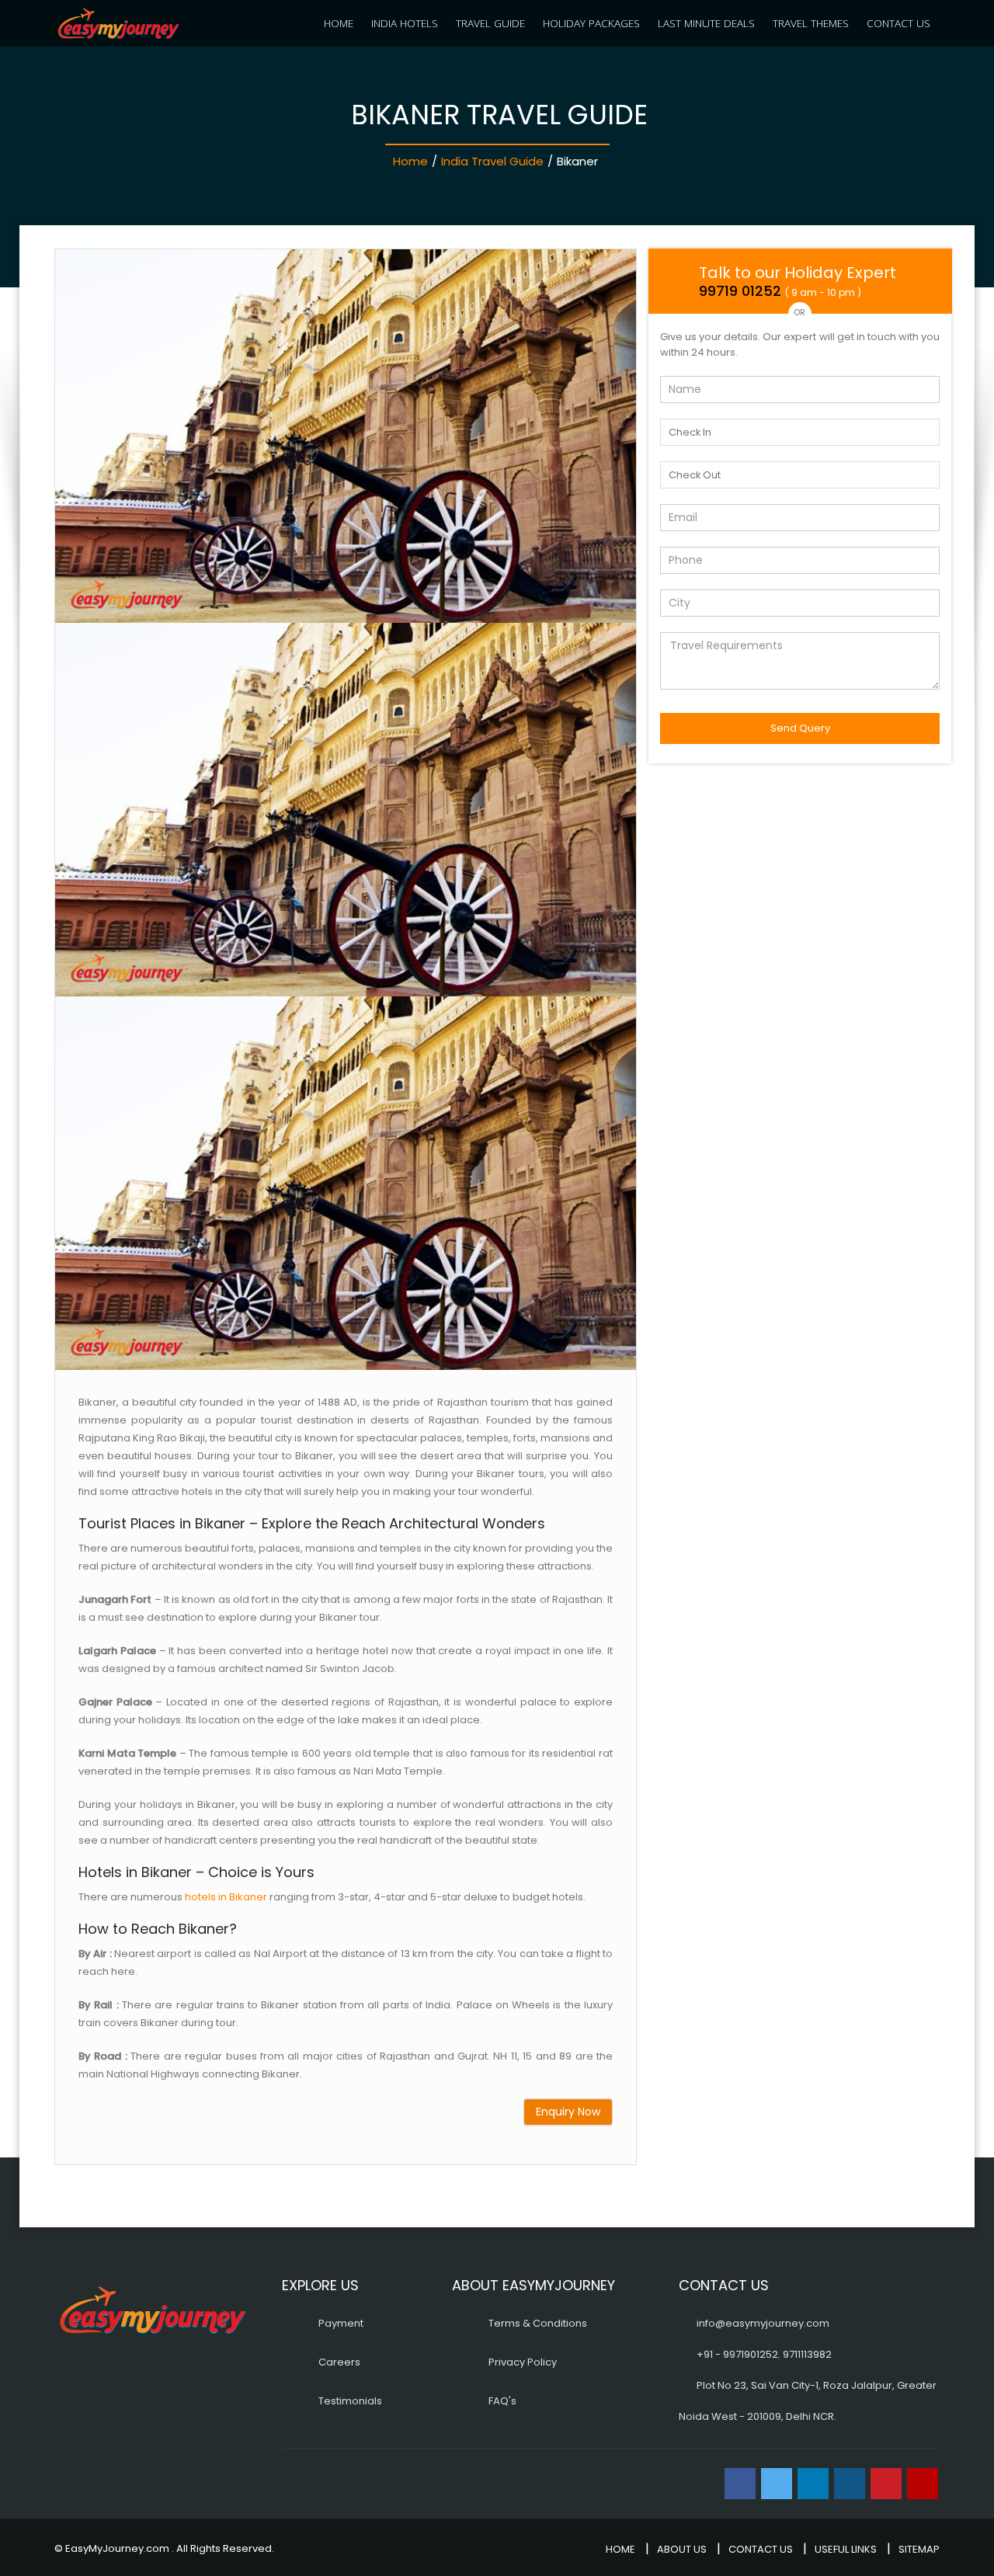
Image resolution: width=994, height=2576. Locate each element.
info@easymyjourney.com (763, 2323)
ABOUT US (682, 2549)
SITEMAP (919, 2549)
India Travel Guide (492, 161)
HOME (339, 23)
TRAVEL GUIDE (490, 23)
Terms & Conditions (538, 2323)
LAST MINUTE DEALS (706, 23)
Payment (341, 2323)
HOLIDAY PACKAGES (591, 23)
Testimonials (350, 2401)
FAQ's (502, 2401)
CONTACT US (898, 23)
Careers (339, 2362)
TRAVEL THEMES (811, 23)
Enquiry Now (568, 2112)
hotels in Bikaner (226, 1897)
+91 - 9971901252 (737, 2354)
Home (410, 161)
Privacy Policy (523, 2362)
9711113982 (807, 2354)
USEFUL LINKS (846, 2549)
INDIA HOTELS (405, 23)
